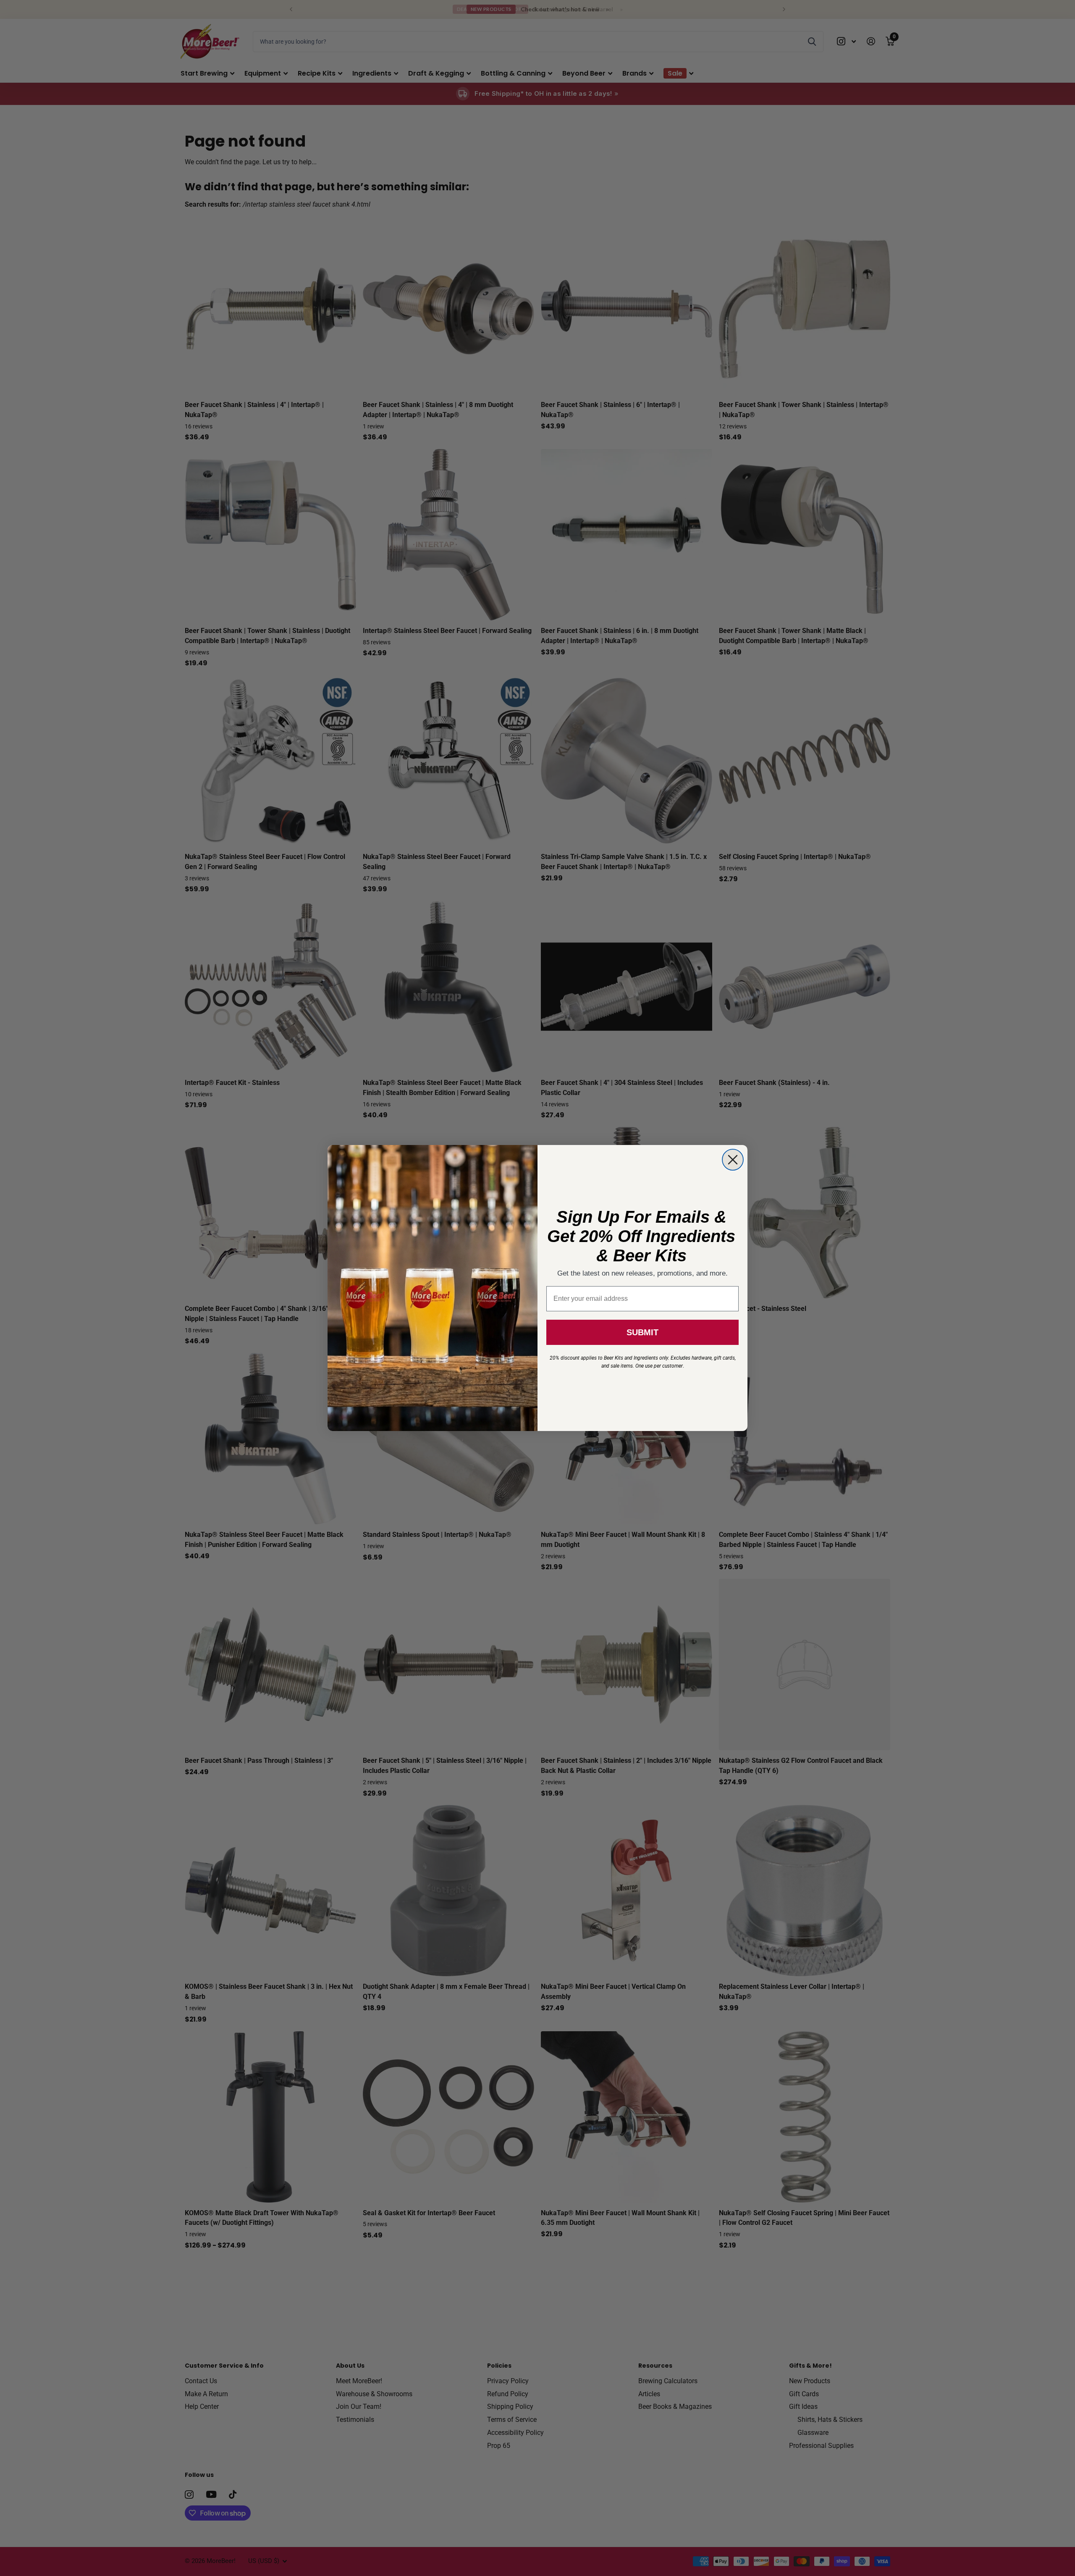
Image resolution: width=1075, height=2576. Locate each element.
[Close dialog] (733, 1160)
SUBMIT (642, 1332)
